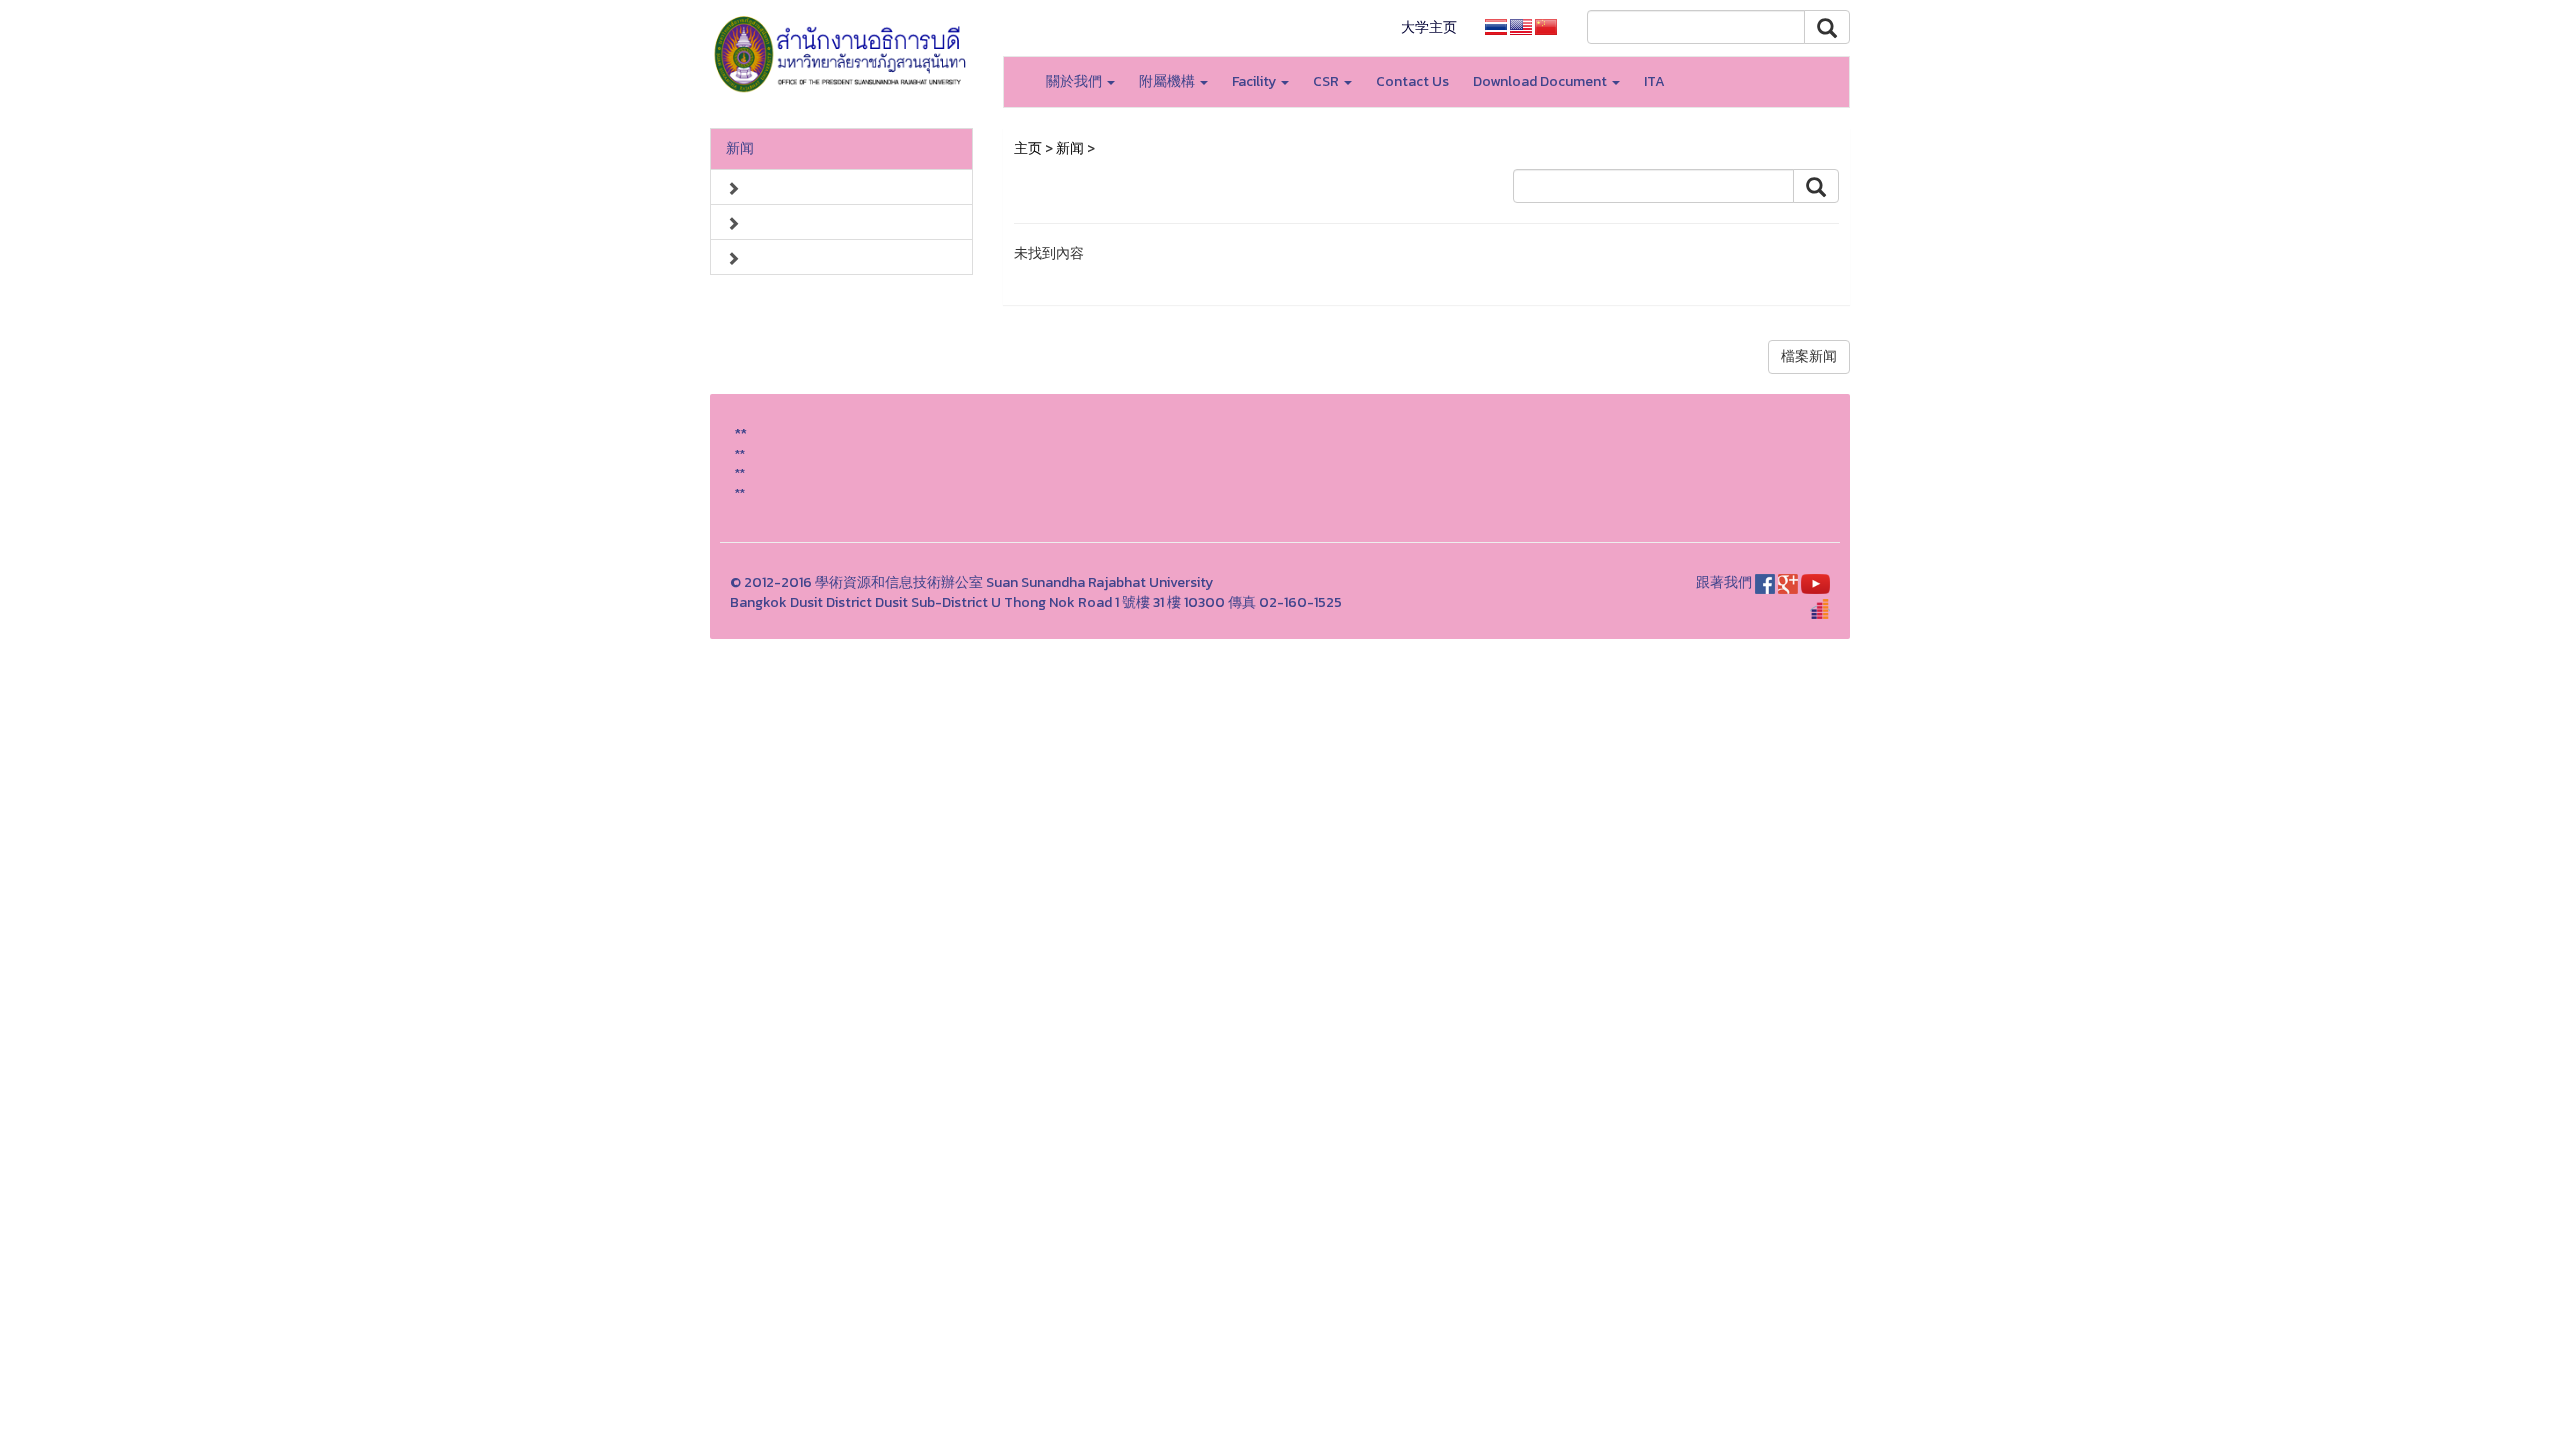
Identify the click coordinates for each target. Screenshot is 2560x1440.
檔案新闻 (1809, 356)
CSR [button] (1327, 81)
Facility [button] (1255, 81)
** (740, 453)
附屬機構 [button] (1168, 81)
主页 (1028, 148)
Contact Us (1412, 81)
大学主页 (1429, 27)
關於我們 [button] (1075, 81)
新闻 (740, 148)
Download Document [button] (1541, 81)
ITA (1654, 81)
